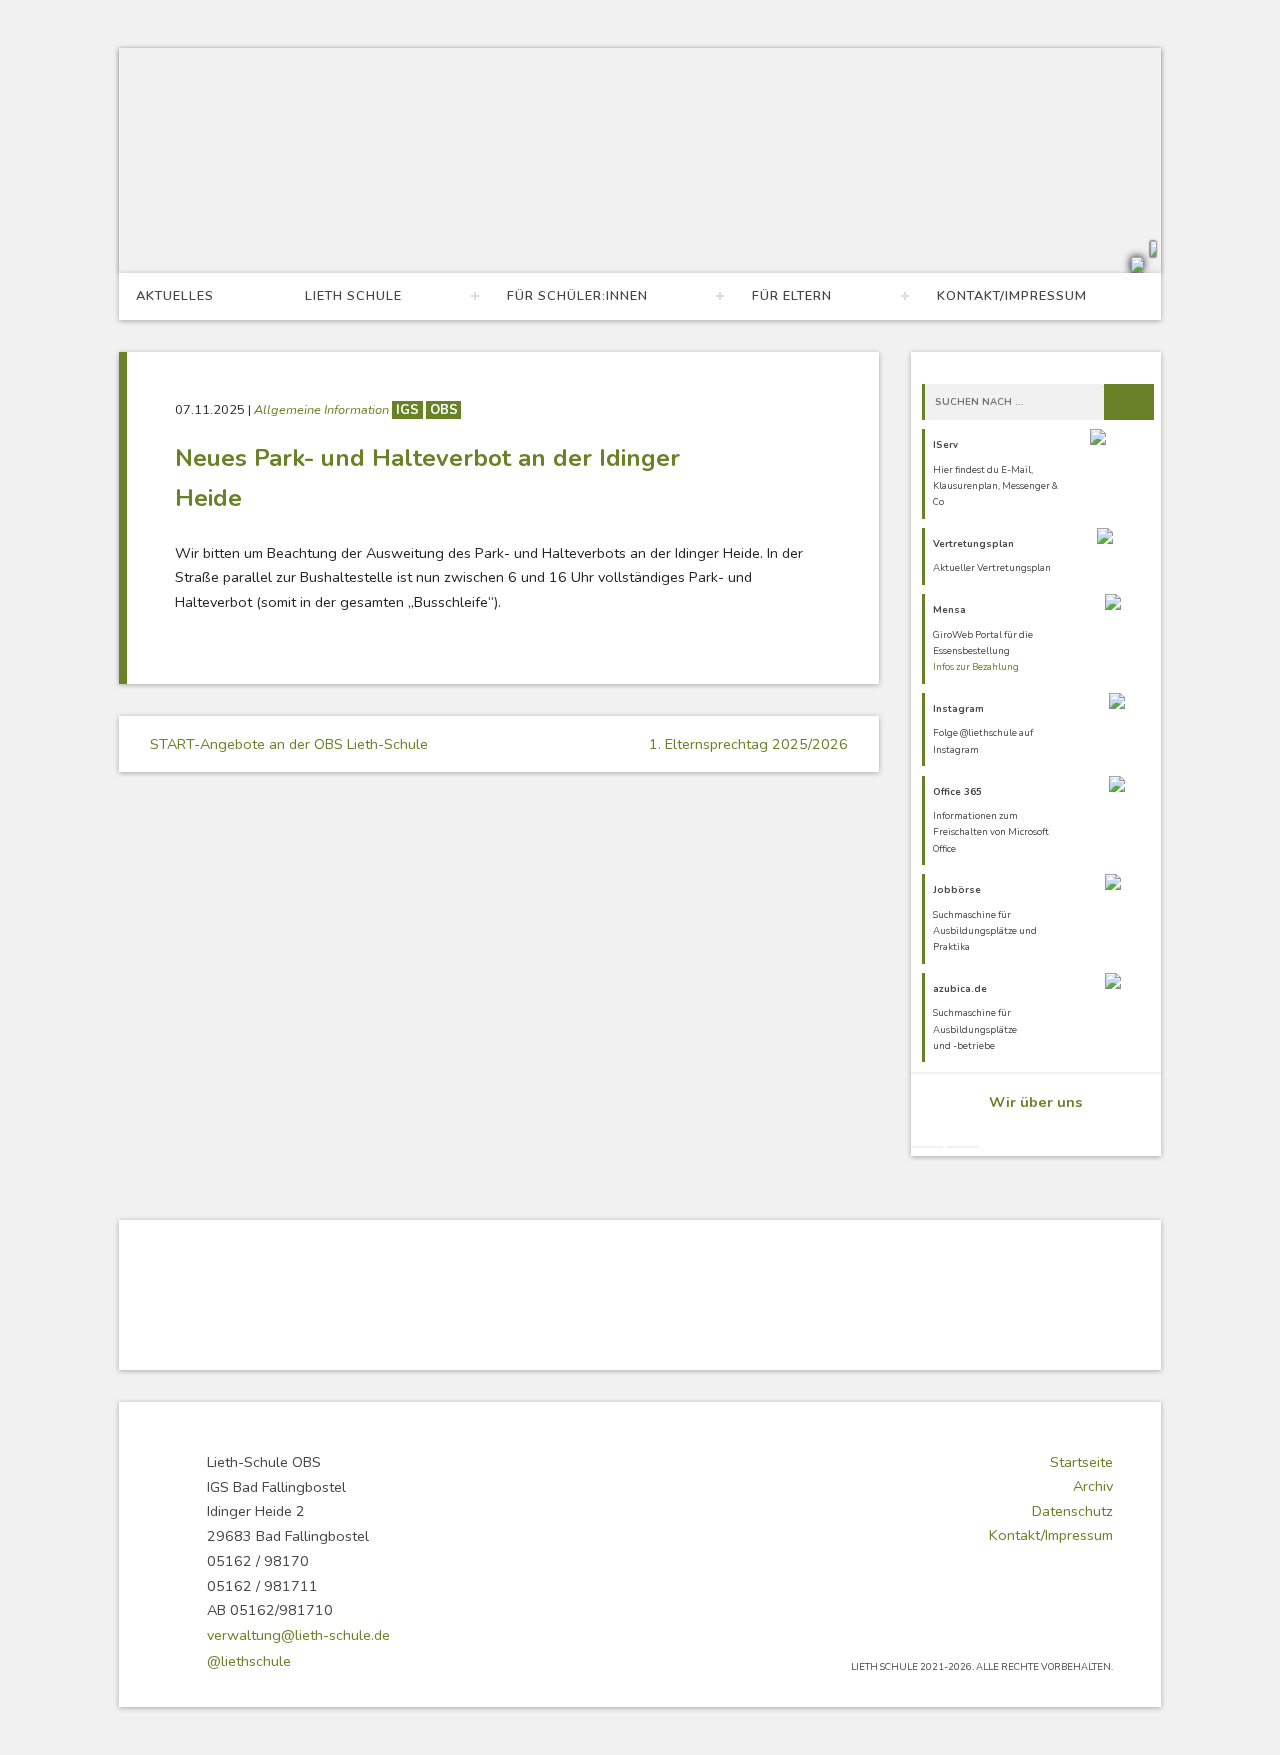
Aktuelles (175, 296)
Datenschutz (1072, 1511)
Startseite (1081, 1462)
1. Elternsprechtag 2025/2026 (750, 744)
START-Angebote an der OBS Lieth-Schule (287, 744)
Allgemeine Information (323, 410)
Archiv (1093, 1486)
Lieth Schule (353, 296)
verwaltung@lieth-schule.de (298, 1635)
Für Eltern (792, 296)
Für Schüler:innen (577, 296)
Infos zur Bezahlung (976, 666)
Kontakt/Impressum (1012, 296)
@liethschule (249, 1661)
